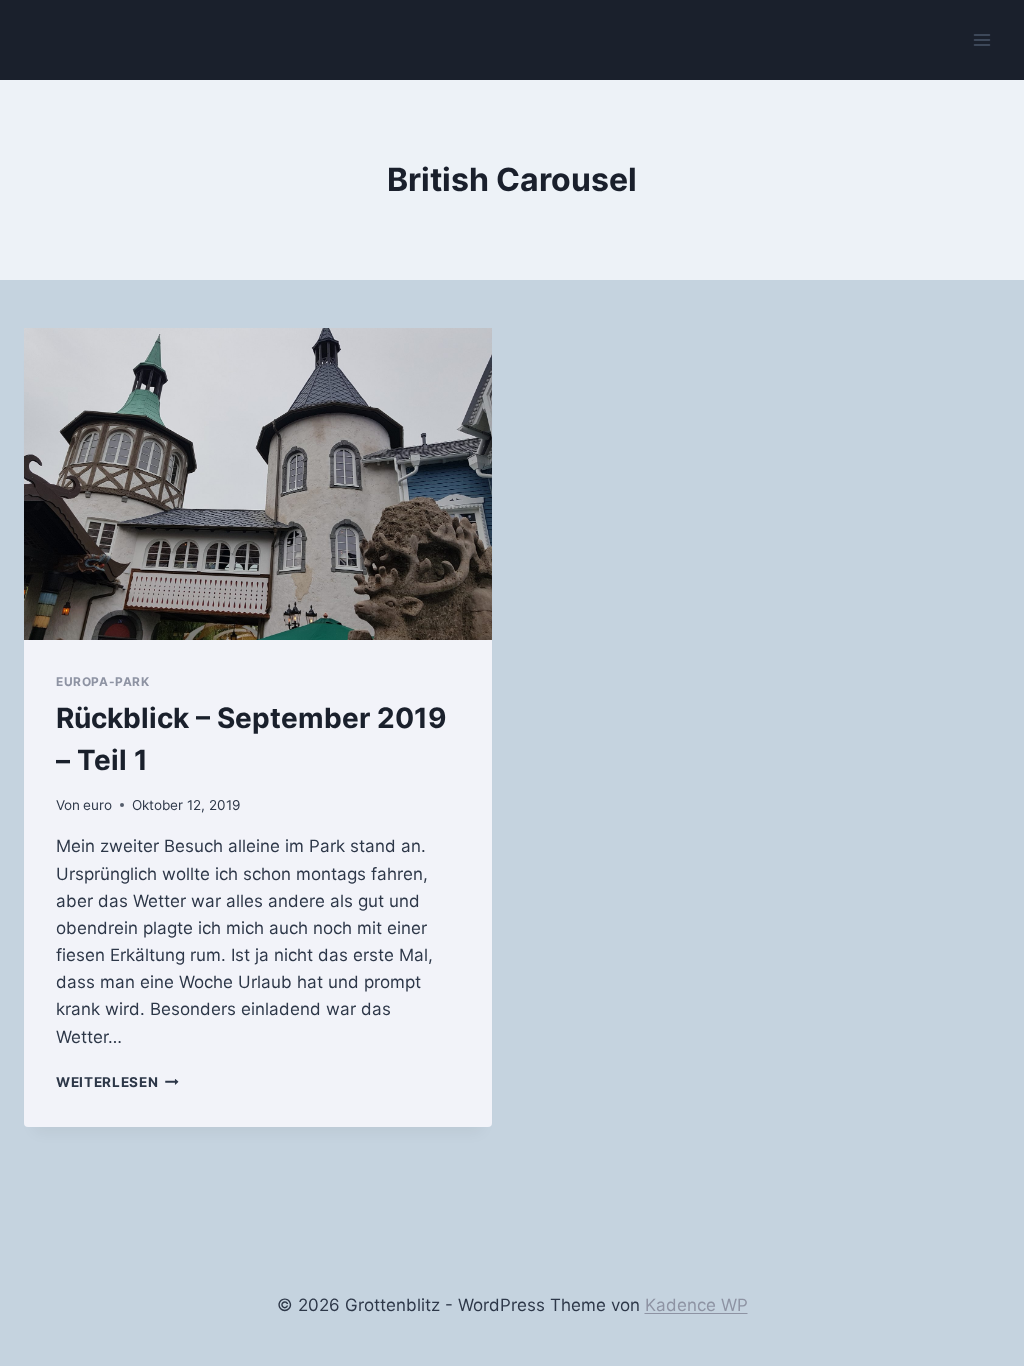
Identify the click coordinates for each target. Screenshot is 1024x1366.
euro (97, 805)
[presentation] (258, 484)
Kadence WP (696, 1305)
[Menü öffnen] (981, 39)
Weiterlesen (117, 1082)
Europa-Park (103, 681)
